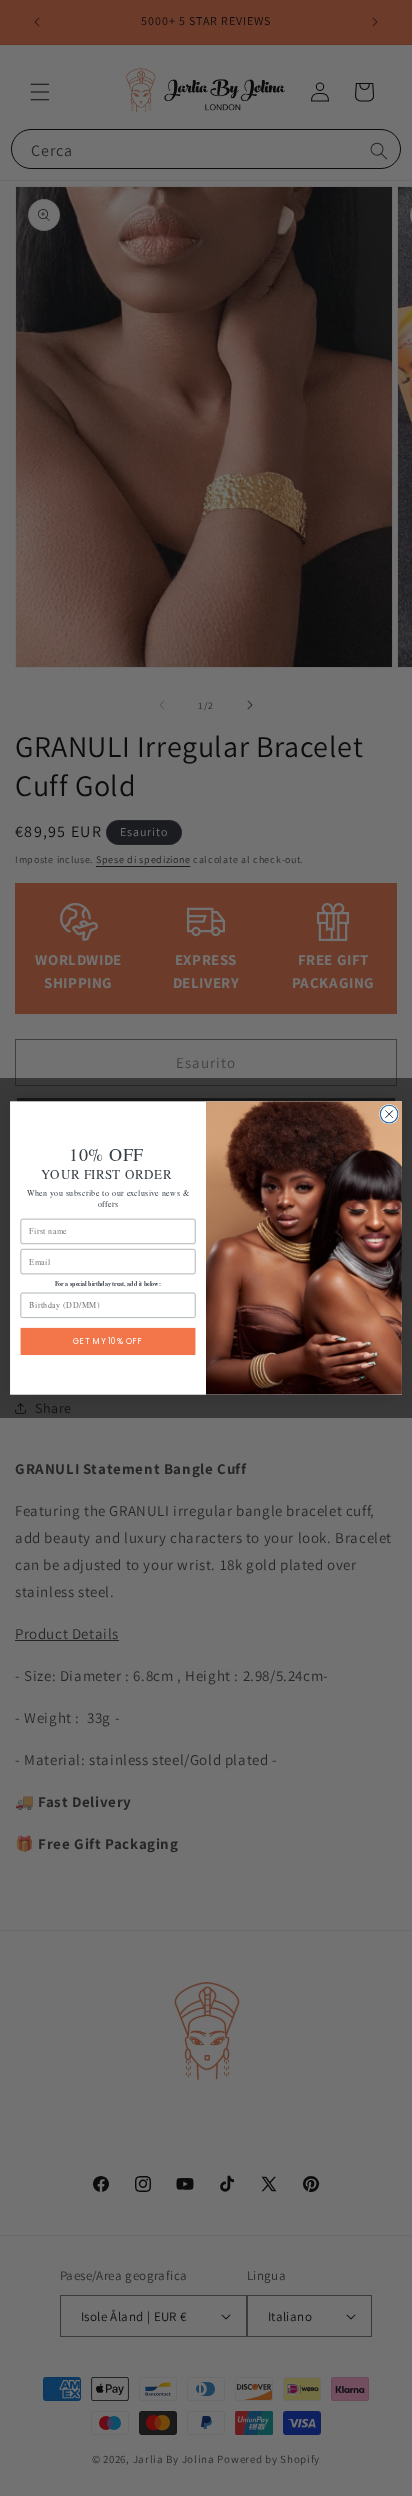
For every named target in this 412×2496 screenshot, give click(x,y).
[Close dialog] (389, 1114)
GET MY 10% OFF (108, 1341)
